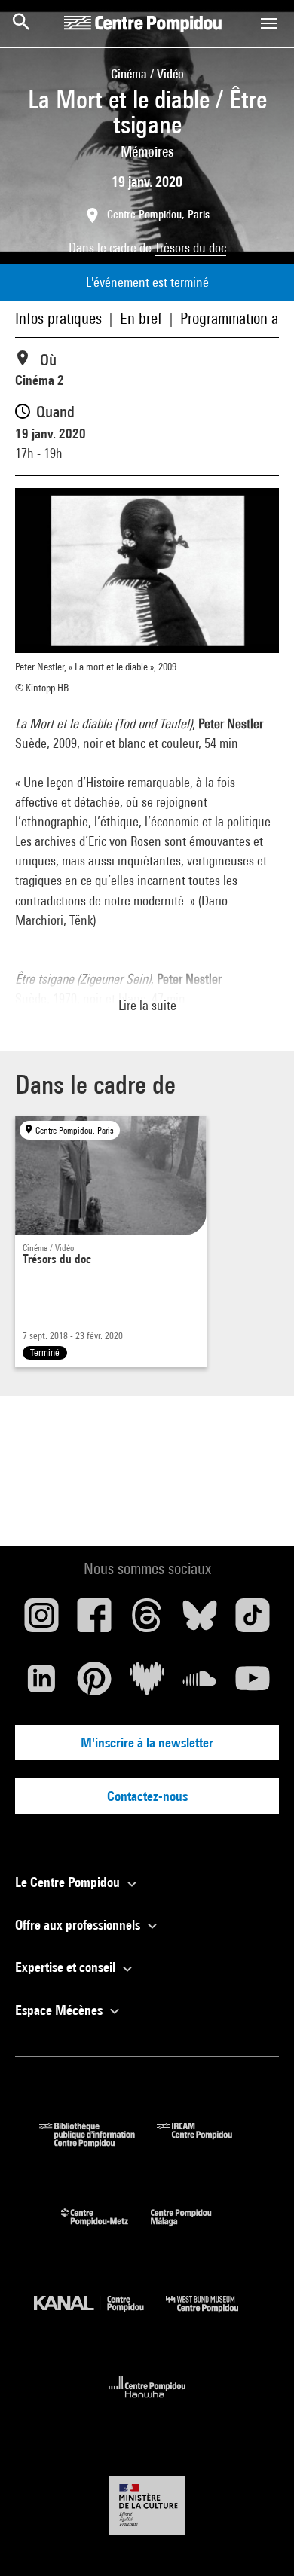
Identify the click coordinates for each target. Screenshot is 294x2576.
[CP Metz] (106, 2229)
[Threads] (147, 1621)
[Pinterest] (94, 1684)
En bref (141, 318)
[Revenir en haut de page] (259, 2541)
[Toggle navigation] (269, 23)
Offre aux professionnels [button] (79, 1925)
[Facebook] (94, 1621)
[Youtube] (253, 1684)
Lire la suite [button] (147, 1005)
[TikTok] (253, 1621)
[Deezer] (147, 1684)
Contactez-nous (147, 1796)
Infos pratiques (58, 318)
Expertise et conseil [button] (67, 1967)
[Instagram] (41, 1621)
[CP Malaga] (192, 2229)
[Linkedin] (41, 1684)
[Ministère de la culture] (147, 2505)
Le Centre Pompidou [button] (69, 1882)
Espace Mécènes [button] (60, 2010)
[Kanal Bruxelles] (100, 2316)
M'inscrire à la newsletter (147, 1743)
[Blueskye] (200, 1621)
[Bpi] (98, 2143)
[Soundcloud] (200, 1684)
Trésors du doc (190, 247)
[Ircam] (206, 2143)
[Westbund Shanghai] (213, 2316)
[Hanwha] (147, 2402)
